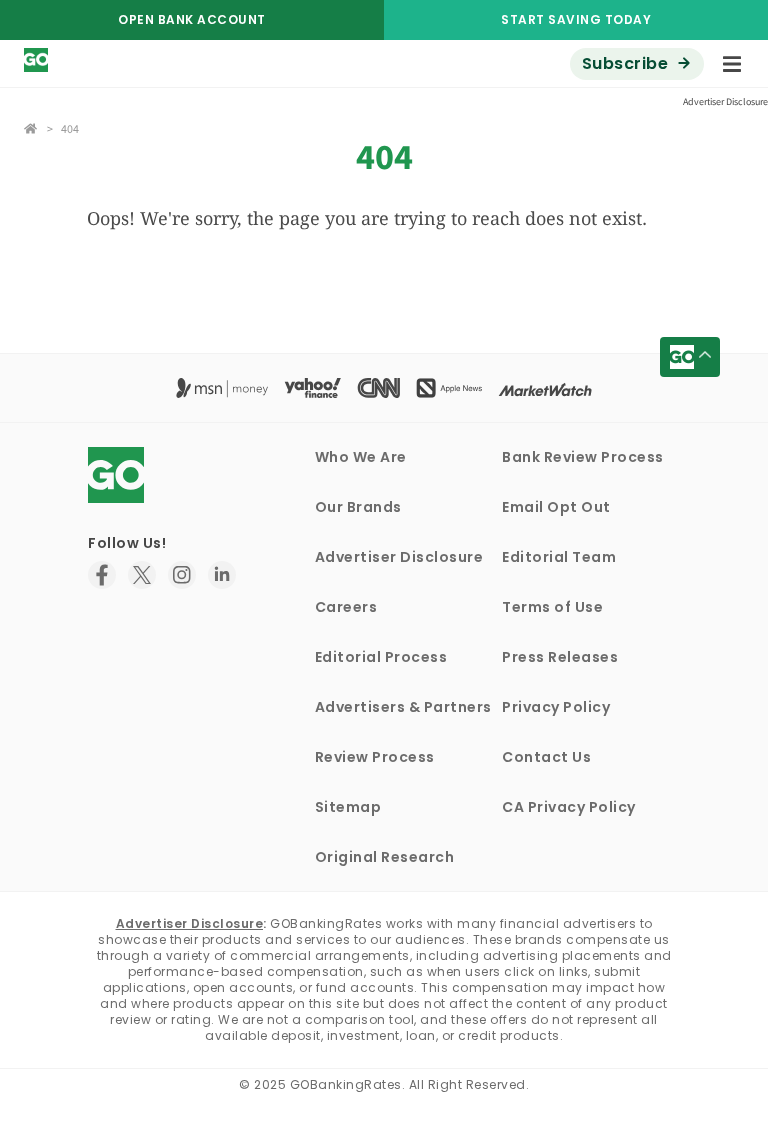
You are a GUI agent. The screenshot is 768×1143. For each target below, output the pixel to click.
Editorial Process (381, 657)
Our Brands (358, 507)
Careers (346, 607)
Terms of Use (552, 607)
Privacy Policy (556, 707)
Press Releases (560, 657)
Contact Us (546, 757)
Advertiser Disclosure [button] (725, 101)
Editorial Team (559, 557)
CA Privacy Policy (569, 807)
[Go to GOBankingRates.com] (31, 126)
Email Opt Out (556, 507)
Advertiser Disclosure (399, 557)
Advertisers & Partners (403, 707)
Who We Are (361, 457)
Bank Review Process (583, 457)
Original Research (385, 857)
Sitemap (348, 807)
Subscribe (625, 63)
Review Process (375, 757)
